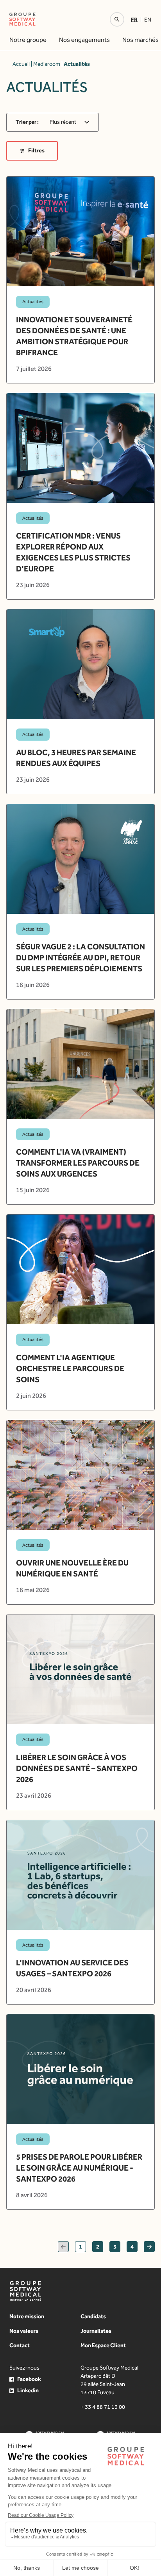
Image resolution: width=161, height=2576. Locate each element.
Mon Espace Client (103, 2346)
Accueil (21, 64)
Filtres (36, 151)
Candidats (93, 2317)
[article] (80, 280)
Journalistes (96, 2331)
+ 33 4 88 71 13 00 (103, 2407)
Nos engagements (84, 40)
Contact (20, 2346)
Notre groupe (28, 40)
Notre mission (27, 2317)
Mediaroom (47, 64)
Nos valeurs (24, 2331)
